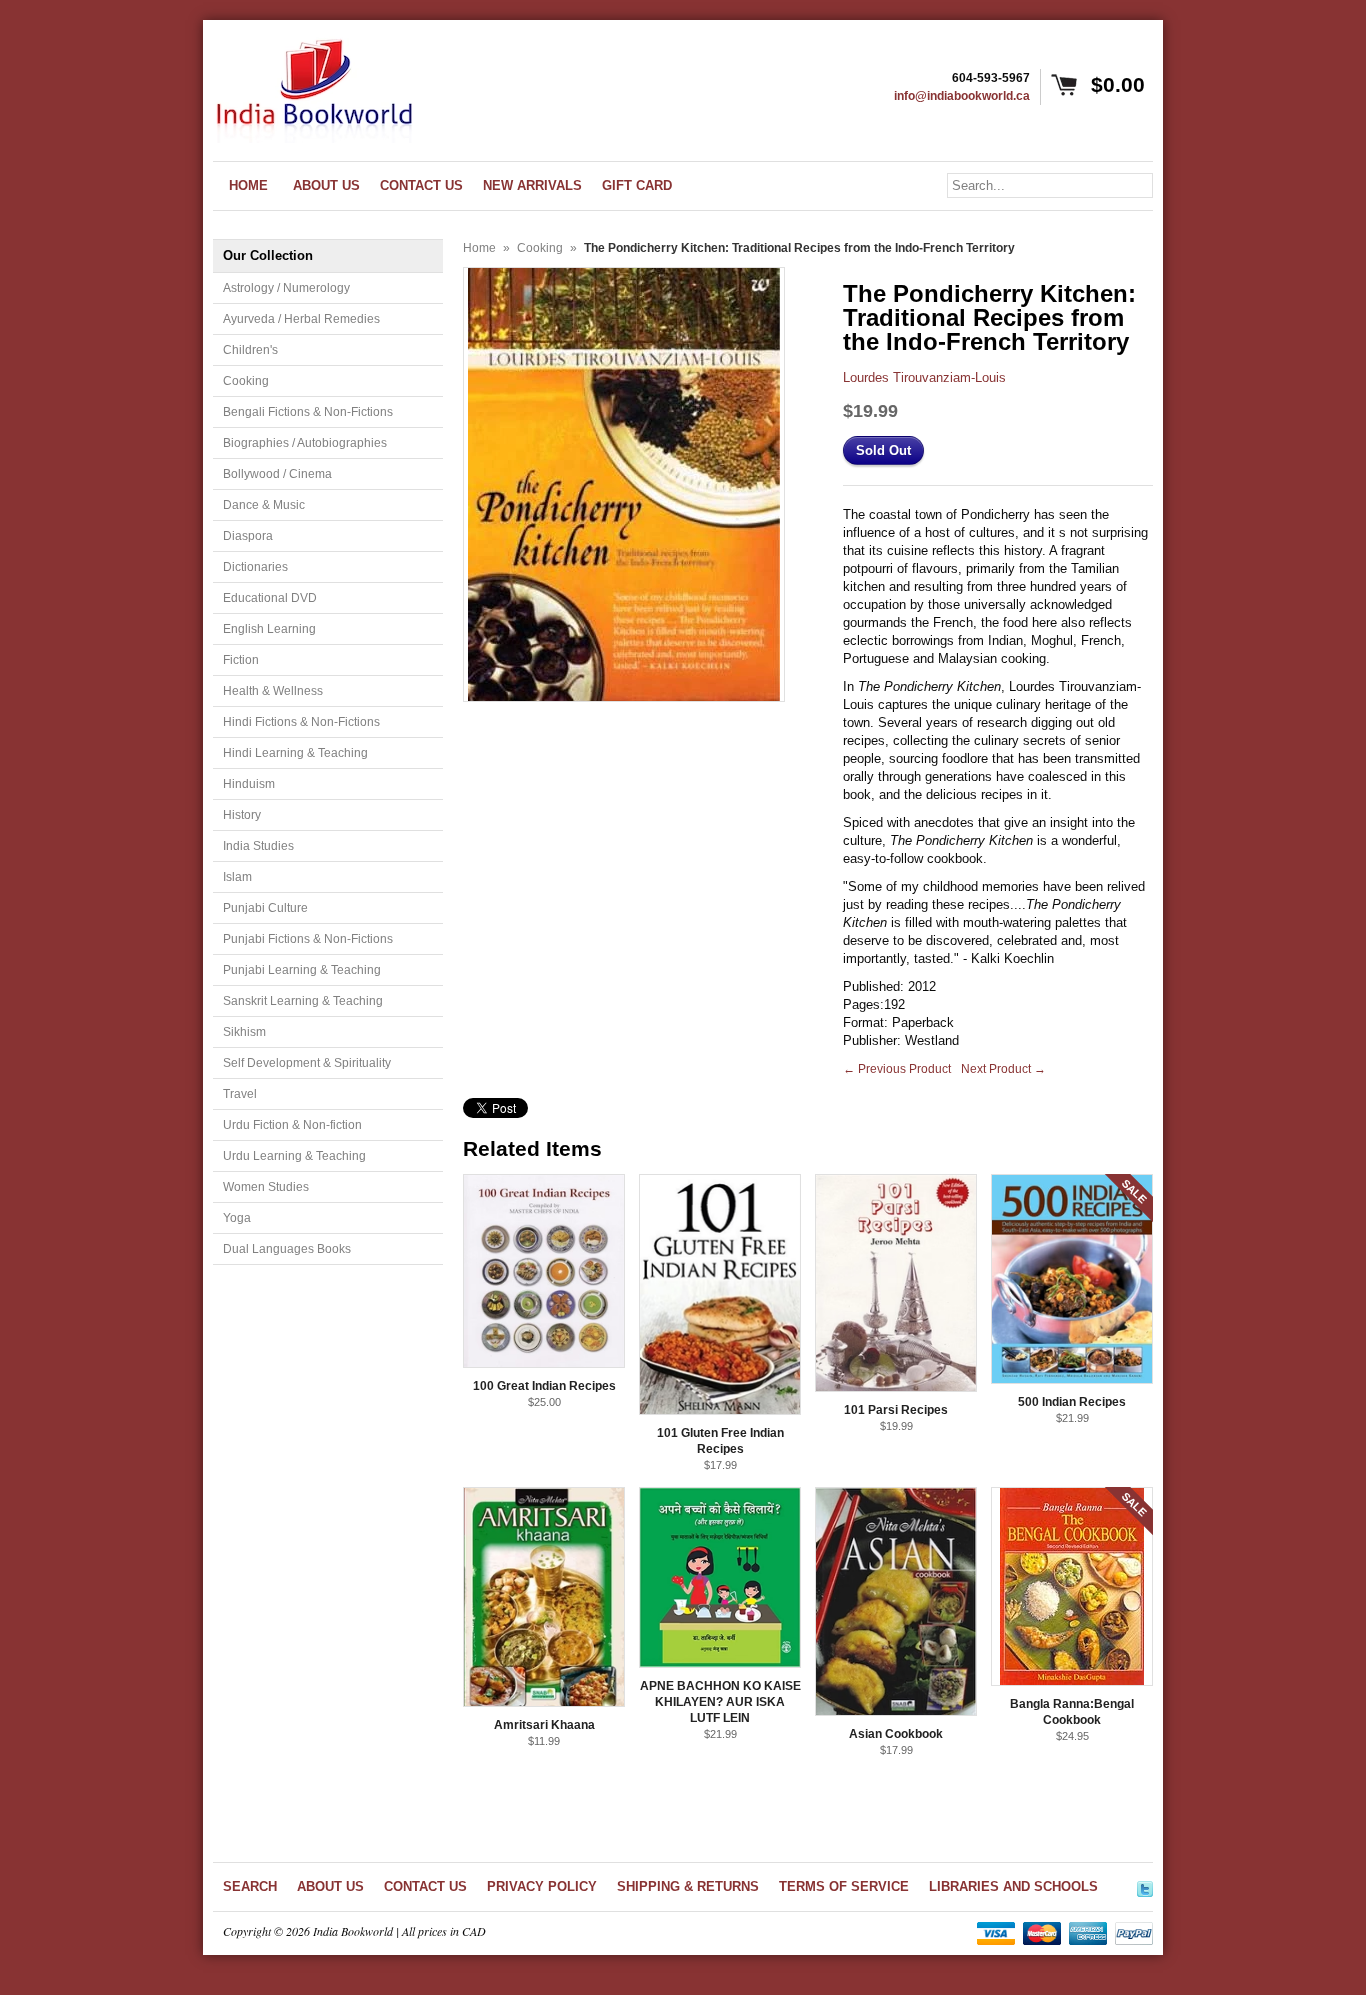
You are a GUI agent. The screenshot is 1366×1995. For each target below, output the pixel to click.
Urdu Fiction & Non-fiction (292, 1125)
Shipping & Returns (688, 1886)
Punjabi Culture (265, 908)
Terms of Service (844, 1886)
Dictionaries (255, 567)
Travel (240, 1094)
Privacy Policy (542, 1886)
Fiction (241, 660)
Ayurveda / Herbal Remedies (301, 319)
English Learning (269, 629)
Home (479, 248)
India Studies (258, 846)
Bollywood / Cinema (277, 474)
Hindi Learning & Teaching (295, 753)
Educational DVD (270, 598)
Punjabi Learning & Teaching (302, 970)
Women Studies (266, 1187)
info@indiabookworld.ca (962, 96)
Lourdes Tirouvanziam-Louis (924, 377)
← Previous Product (897, 1069)
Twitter (1145, 1886)
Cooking (246, 381)
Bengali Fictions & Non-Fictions (308, 412)
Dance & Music (264, 505)
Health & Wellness (273, 691)
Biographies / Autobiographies (305, 443)
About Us (330, 1886)
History (242, 815)
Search (250, 1886)
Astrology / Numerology (286, 288)
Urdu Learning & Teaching (294, 1156)
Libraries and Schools (1013, 1886)
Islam (237, 877)
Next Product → (1003, 1069)
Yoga (237, 1218)
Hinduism (249, 784)
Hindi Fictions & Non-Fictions (301, 722)
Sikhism (244, 1032)
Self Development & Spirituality (307, 1063)
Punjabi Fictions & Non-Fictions (308, 939)
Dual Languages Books (287, 1249)
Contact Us (425, 1886)
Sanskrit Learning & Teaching (303, 1001)
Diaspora (248, 536)
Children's (250, 350)
